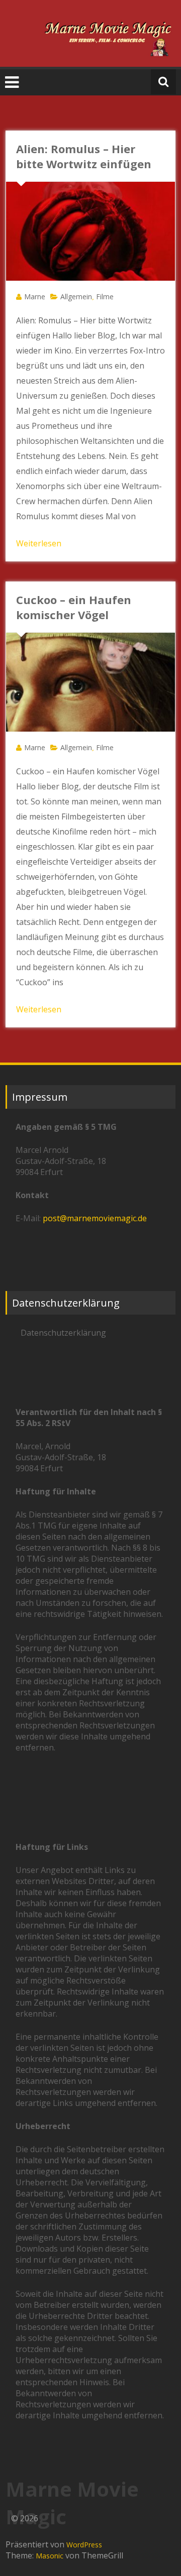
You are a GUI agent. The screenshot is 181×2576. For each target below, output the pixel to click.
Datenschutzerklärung (63, 1333)
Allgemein (76, 297)
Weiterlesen (39, 543)
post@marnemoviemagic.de (95, 1218)
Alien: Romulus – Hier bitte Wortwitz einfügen (84, 156)
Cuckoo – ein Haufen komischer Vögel (74, 607)
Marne (35, 297)
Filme (105, 297)
